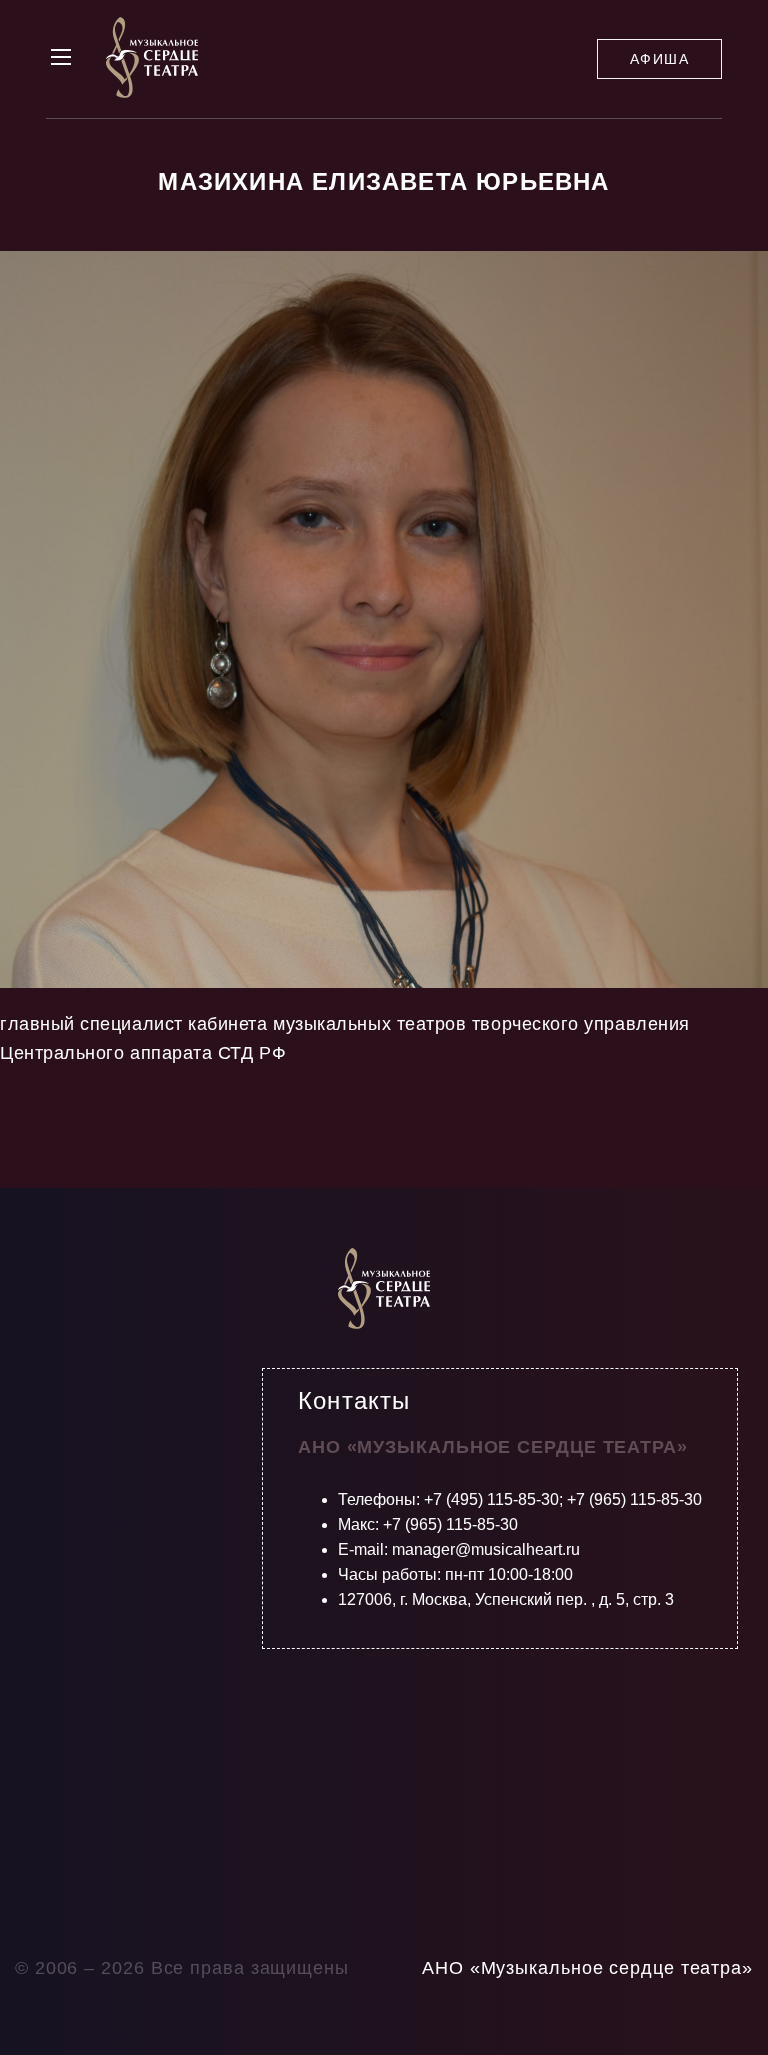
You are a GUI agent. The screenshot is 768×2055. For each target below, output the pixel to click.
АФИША (659, 59)
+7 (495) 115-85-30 (491, 1499)
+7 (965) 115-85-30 (634, 1499)
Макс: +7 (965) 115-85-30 (428, 1524)
